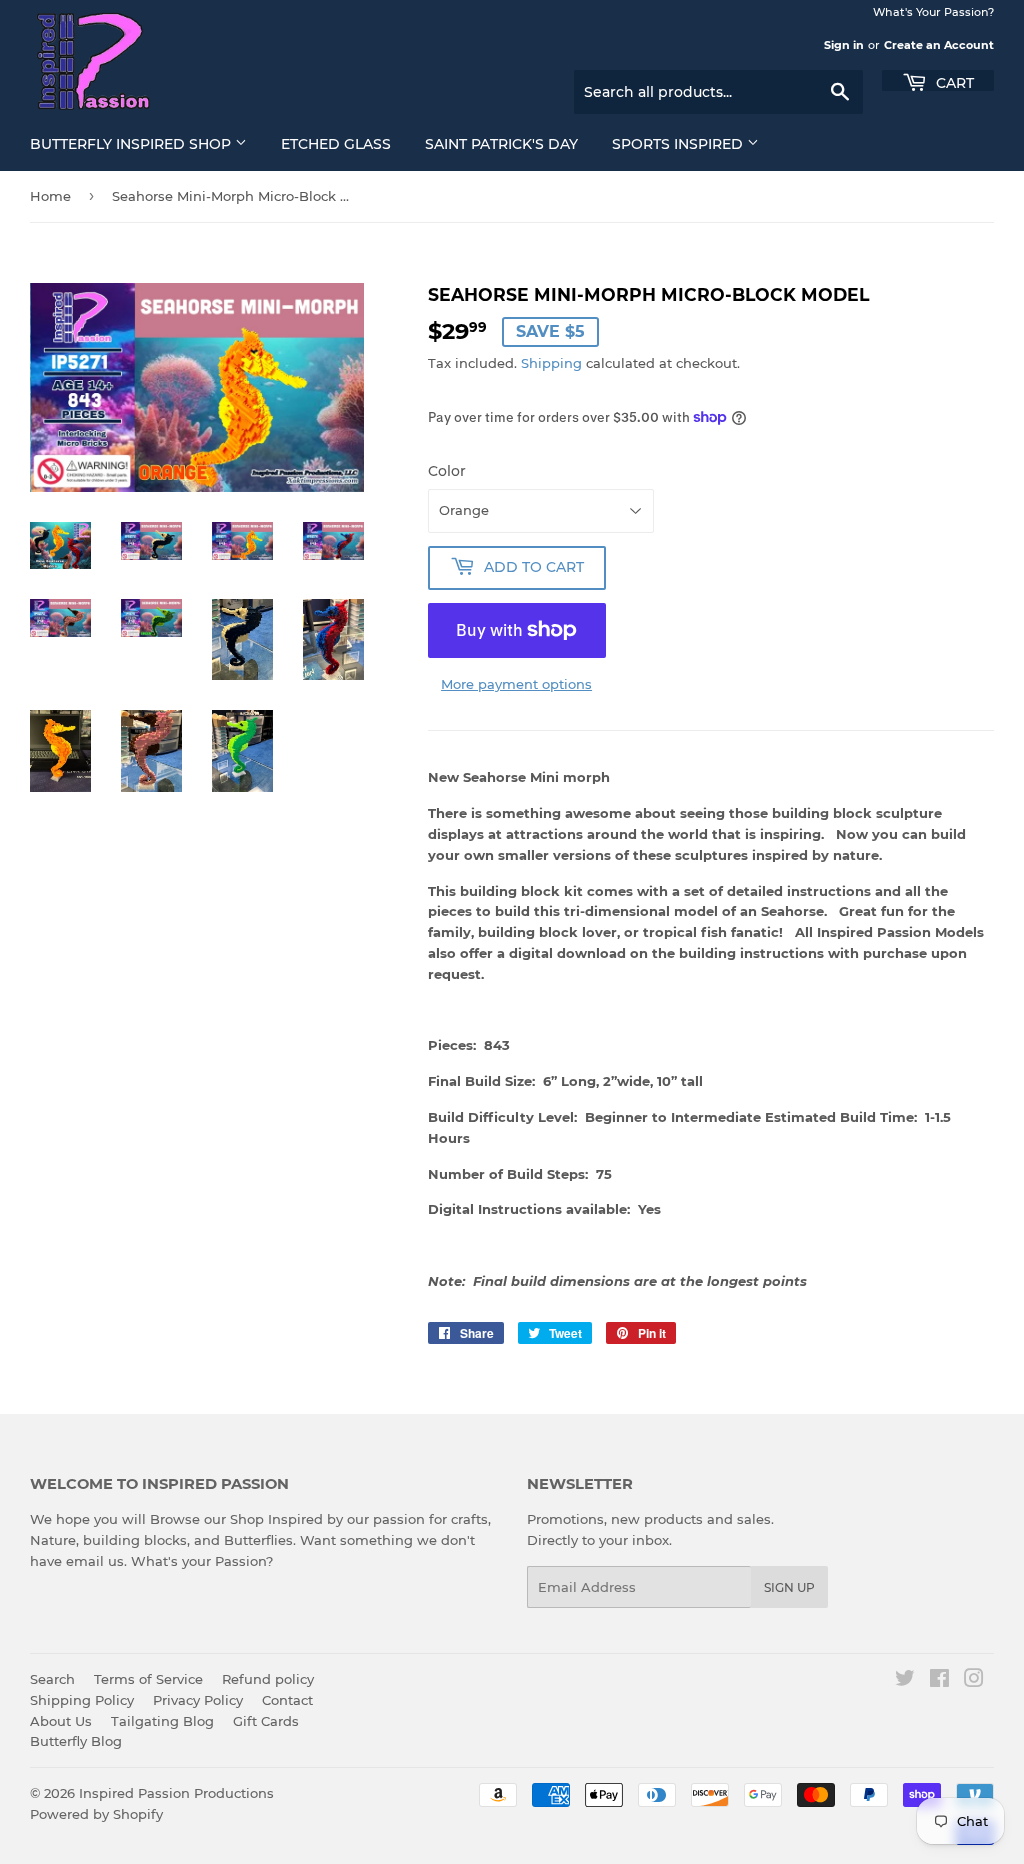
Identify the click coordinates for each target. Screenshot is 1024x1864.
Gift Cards (266, 1721)
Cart (953, 81)
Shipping (551, 363)
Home (50, 196)
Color (447, 471)
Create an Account (939, 45)
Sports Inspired (679, 144)
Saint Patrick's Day (501, 144)
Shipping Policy (82, 1700)
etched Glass (336, 144)
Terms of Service (148, 1679)
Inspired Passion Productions (176, 1793)
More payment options (516, 684)
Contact (287, 1700)
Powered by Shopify (96, 1814)
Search (52, 1679)
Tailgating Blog (162, 1721)
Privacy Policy (198, 1700)
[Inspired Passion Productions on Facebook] (939, 1681)
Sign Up (789, 1587)
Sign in (844, 45)
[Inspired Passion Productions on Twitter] (905, 1681)
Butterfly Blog (76, 1741)
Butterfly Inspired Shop (132, 144)
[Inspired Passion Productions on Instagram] (974, 1681)
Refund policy (268, 1679)
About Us (61, 1721)
